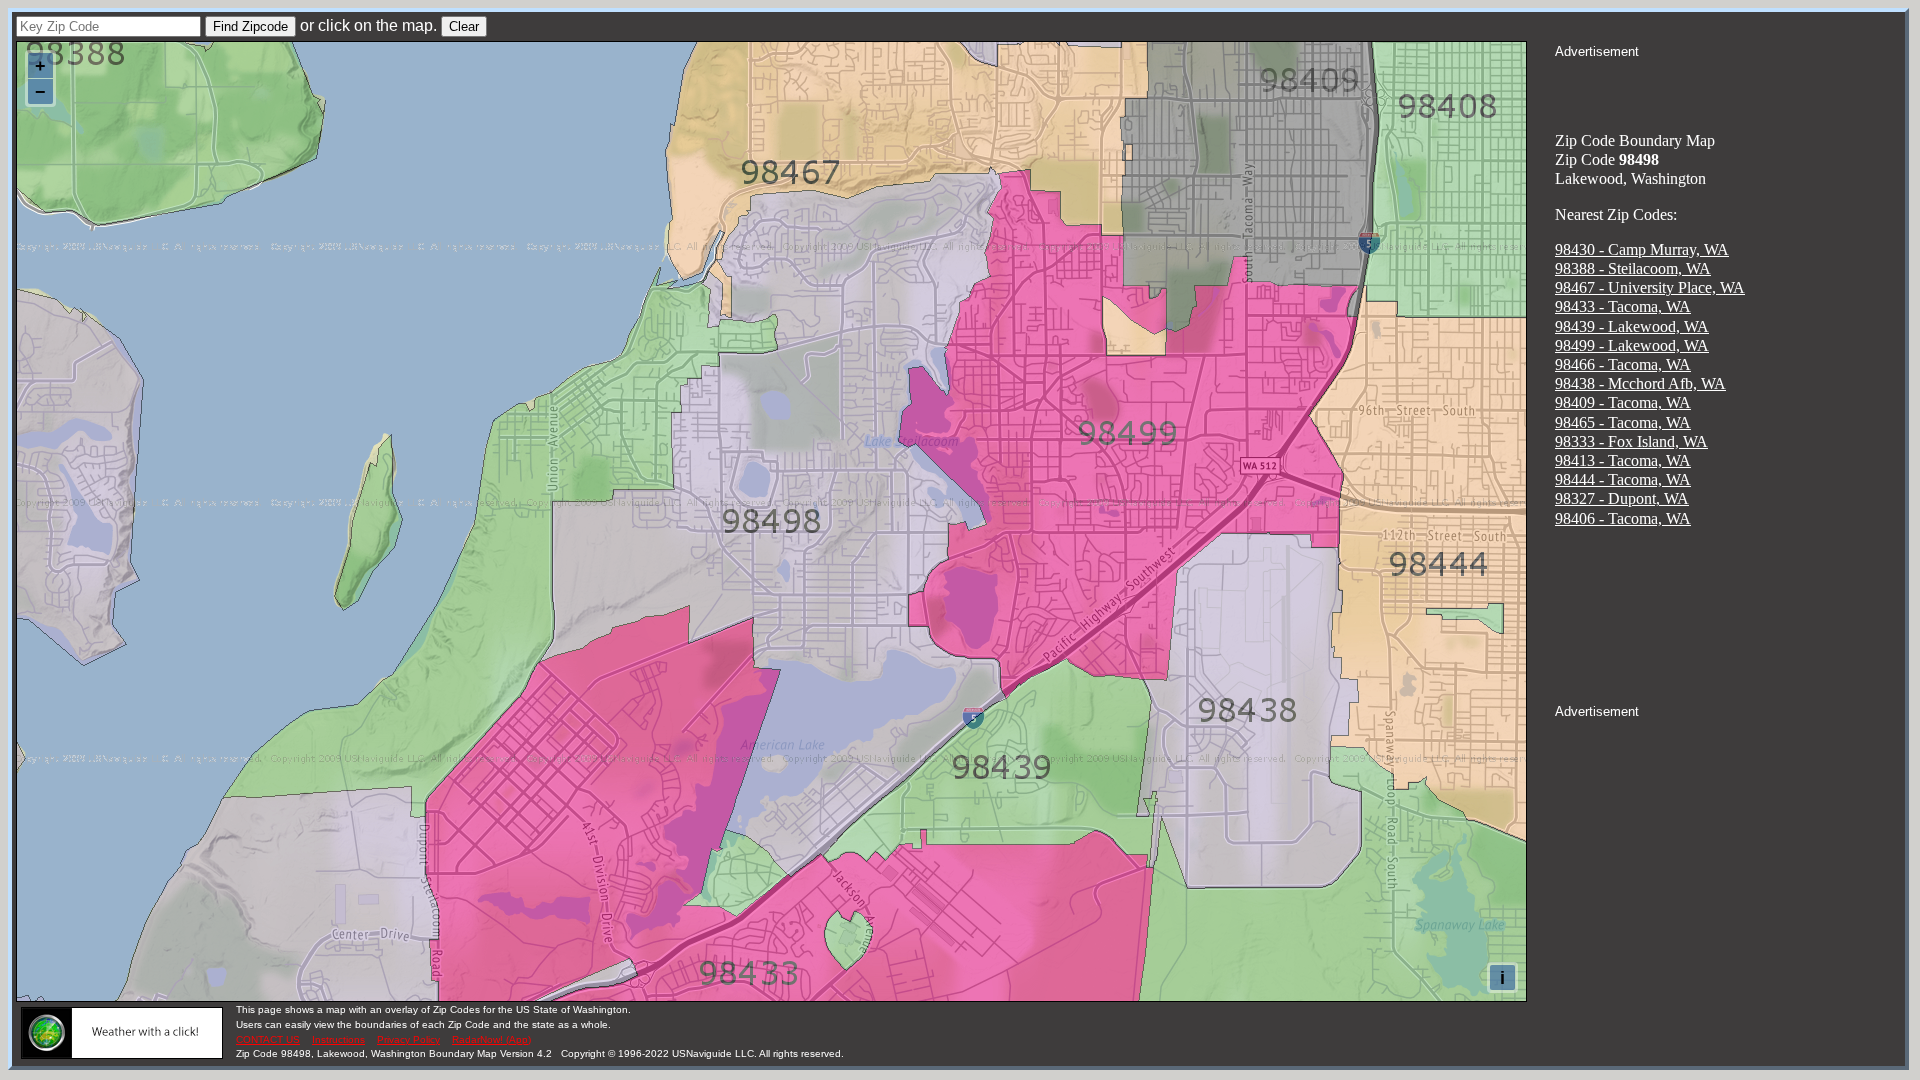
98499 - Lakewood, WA (1632, 345)
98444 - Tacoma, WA (1623, 479)
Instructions (338, 1039)
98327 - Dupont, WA (1622, 498)
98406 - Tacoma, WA (1623, 518)
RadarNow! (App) (491, 1039)
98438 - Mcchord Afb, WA (1640, 383)
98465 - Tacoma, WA (1623, 422)
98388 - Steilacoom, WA (1633, 268)
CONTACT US (268, 1039)
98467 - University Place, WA (1650, 287)
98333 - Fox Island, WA (1631, 441)
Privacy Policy (408, 1039)
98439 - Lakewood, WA (1632, 326)
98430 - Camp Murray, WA (1642, 249)
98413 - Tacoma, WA (1623, 460)
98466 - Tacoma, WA (1623, 364)
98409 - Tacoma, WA (1623, 402)
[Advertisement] (1730, 86)
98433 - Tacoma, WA (1623, 306)
